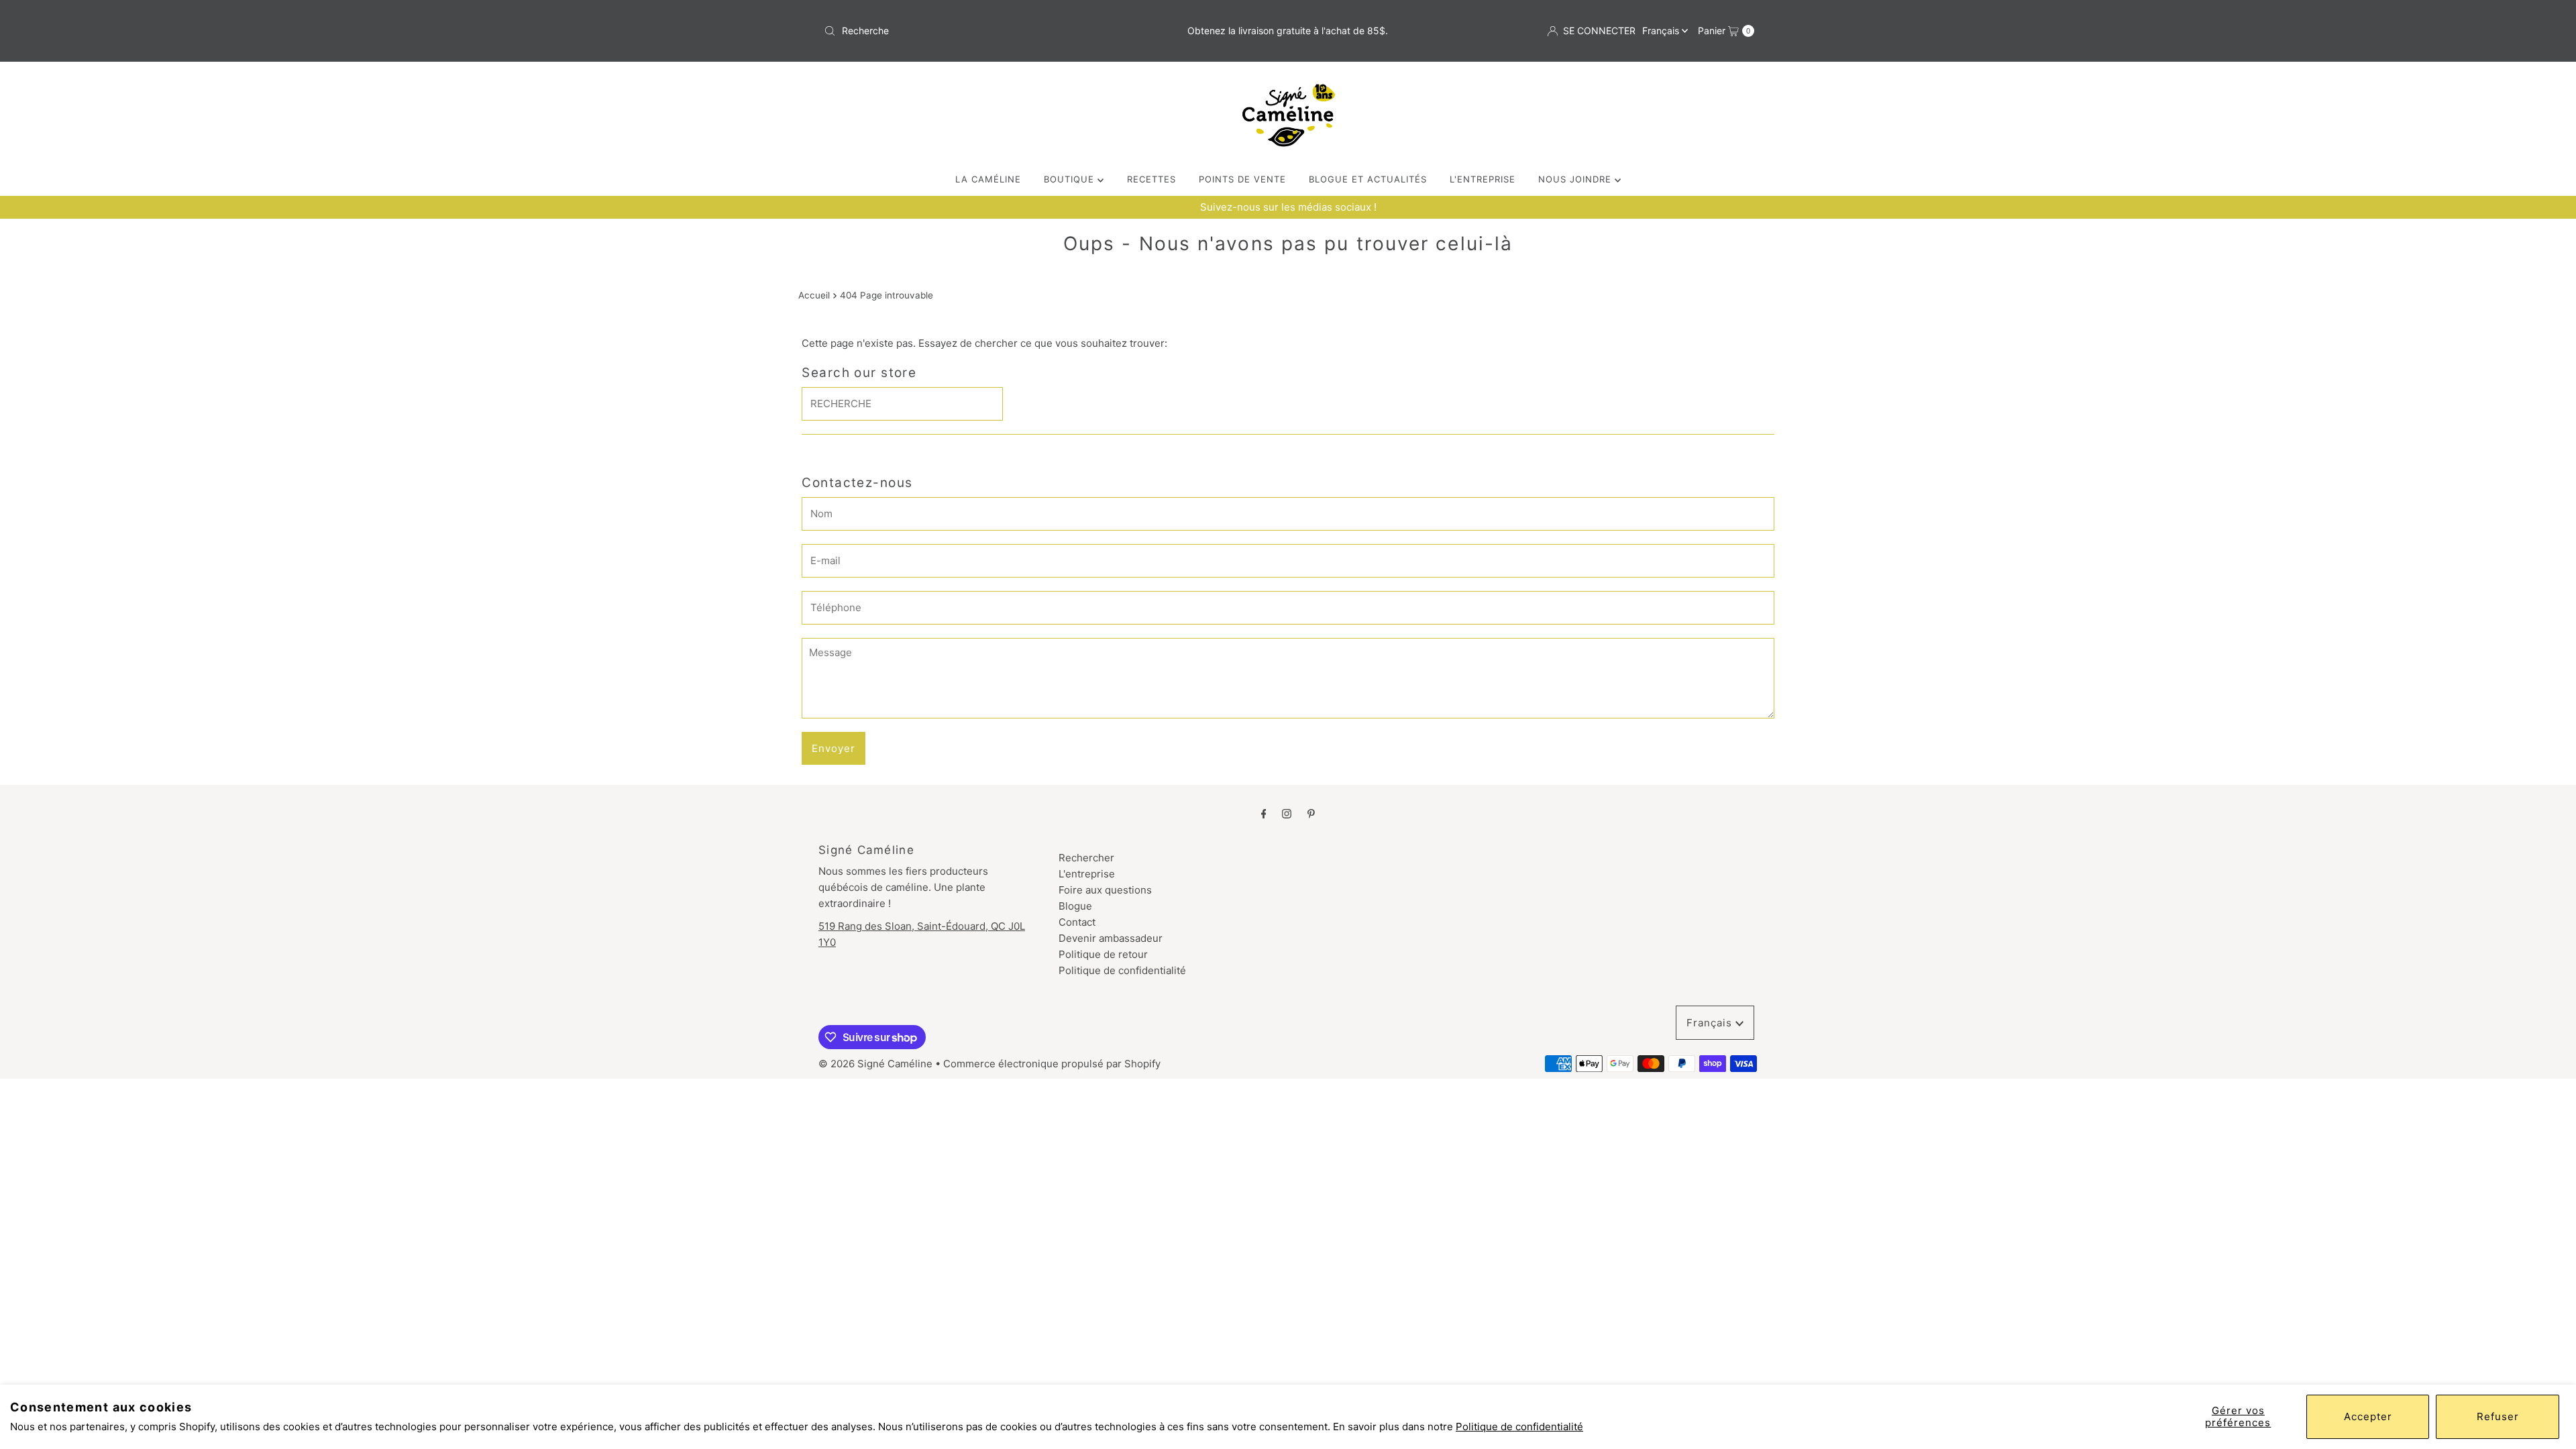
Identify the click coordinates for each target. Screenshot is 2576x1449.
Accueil (814, 295)
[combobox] (971, 31)
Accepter (2368, 1416)
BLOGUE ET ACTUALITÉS (1368, 179)
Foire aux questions (1105, 890)
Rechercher (1086, 858)
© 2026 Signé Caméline (875, 1064)
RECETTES (1151, 179)
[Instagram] (1287, 813)
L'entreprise (1087, 874)
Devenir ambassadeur (1111, 938)
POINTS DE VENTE (1242, 179)
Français (1662, 31)
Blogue (1075, 906)
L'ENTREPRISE (1483, 179)
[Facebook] (1264, 813)
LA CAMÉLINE (988, 179)
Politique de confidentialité (1519, 1427)
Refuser (2498, 1416)
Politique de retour (1103, 954)
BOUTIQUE (1071, 179)
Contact (1077, 922)
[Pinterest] (1311, 813)
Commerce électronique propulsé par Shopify (1052, 1064)
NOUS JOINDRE (1576, 179)
